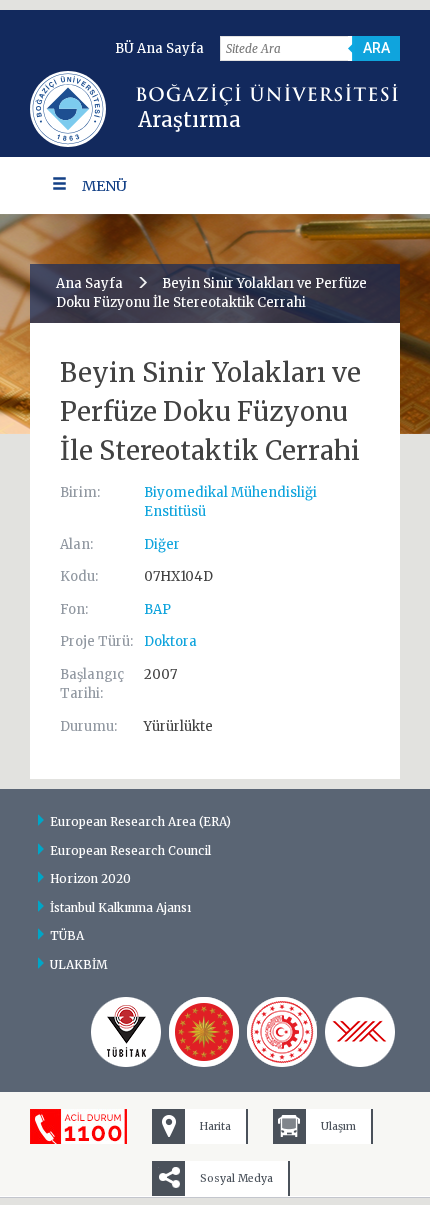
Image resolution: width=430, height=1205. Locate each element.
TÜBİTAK (126, 1032)
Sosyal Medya (236, 1178)
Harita (215, 1126)
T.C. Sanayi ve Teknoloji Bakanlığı (282, 1032)
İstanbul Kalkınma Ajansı (120, 907)
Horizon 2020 (90, 878)
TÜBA (67, 935)
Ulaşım (338, 1126)
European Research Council (130, 850)
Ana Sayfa (89, 283)
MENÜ (104, 186)
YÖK (360, 1032)
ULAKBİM (79, 964)
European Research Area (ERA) (140, 821)
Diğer (162, 544)
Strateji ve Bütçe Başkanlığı (204, 1032)
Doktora (170, 641)
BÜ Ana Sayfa (159, 48)
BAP (157, 609)
